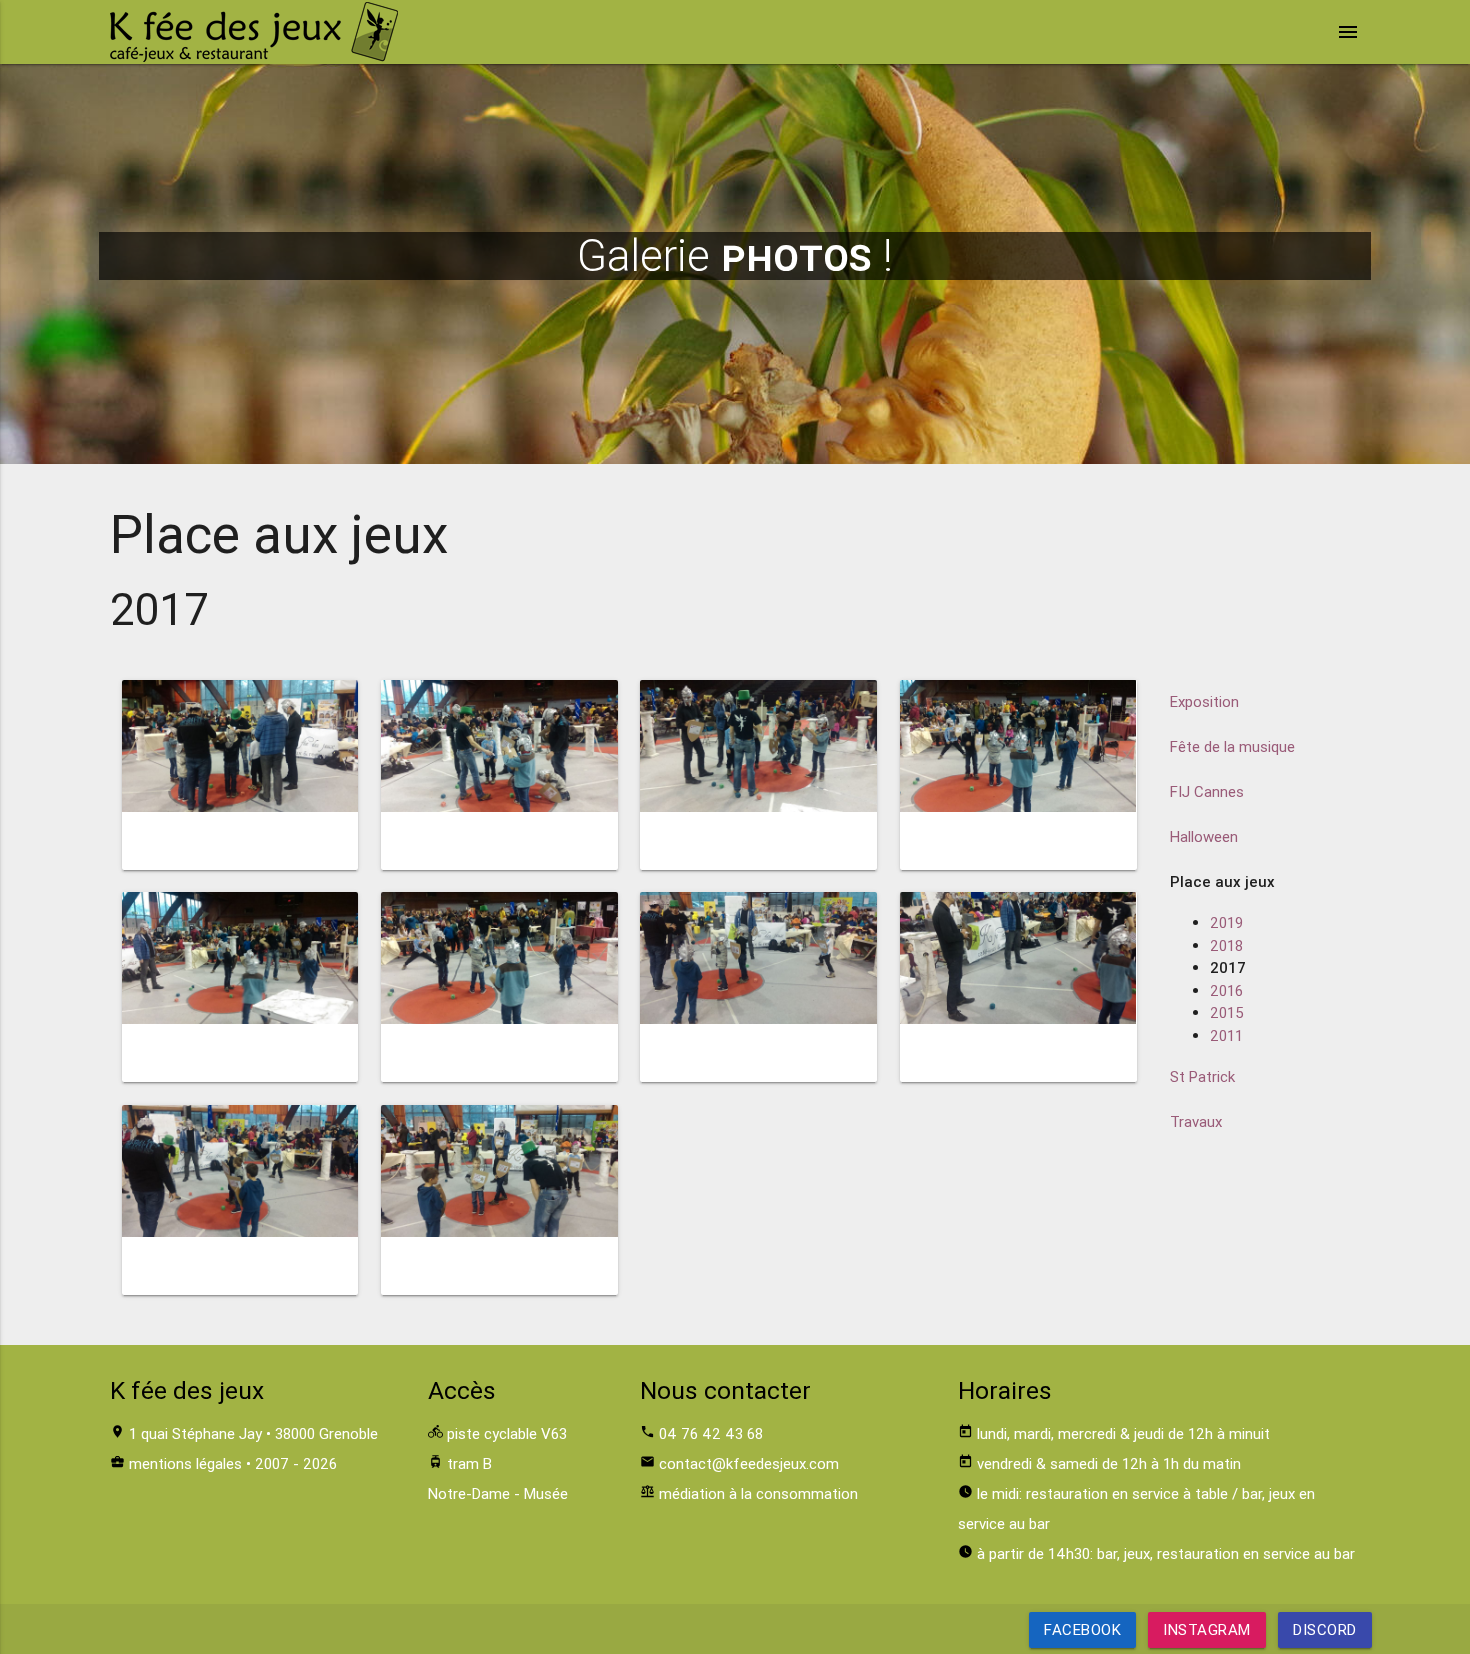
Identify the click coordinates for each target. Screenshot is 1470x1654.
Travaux (1196, 1121)
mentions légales (185, 1463)
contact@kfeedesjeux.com (749, 1463)
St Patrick (1202, 1076)
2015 (1227, 1012)
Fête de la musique (1232, 746)
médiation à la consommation (758, 1493)
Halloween (1204, 836)
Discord (1325, 1629)
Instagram (1207, 1629)
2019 (1226, 922)
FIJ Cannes (1207, 791)
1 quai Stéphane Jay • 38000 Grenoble (253, 1433)
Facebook (1082, 1629)
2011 (1226, 1035)
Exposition (1204, 701)
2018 (1226, 945)
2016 (1226, 990)
